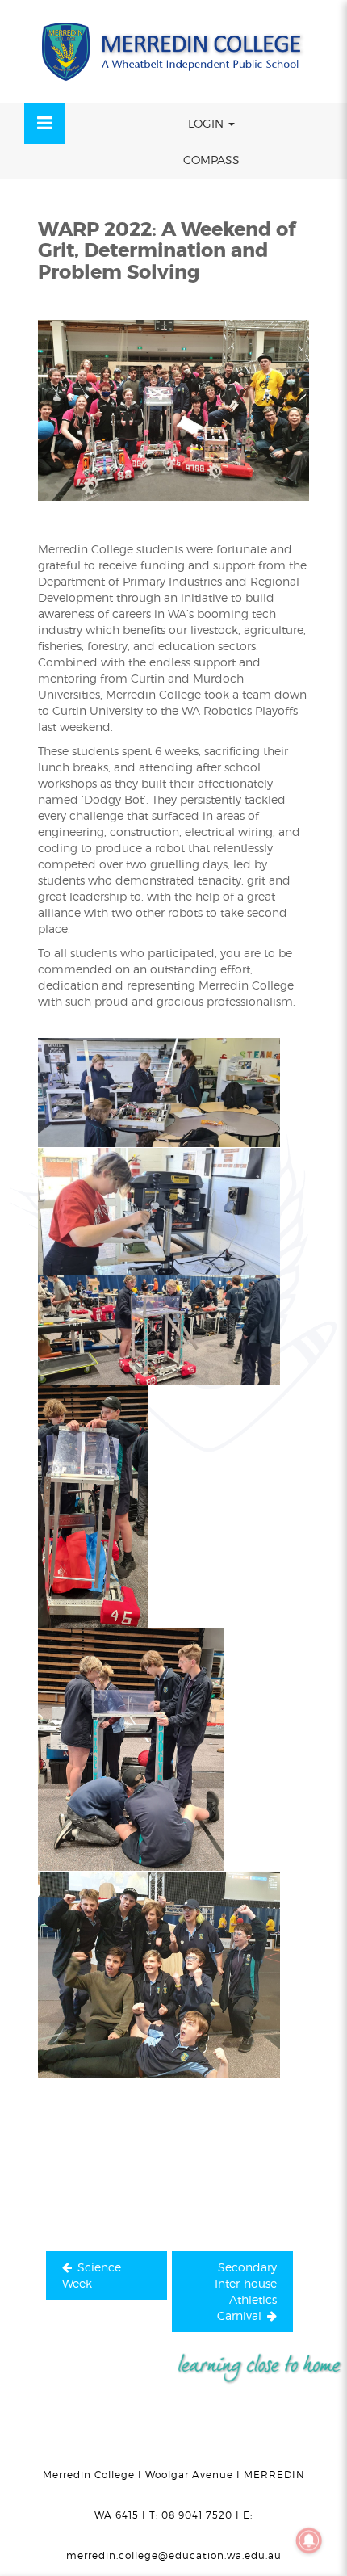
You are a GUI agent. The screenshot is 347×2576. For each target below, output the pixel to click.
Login (207, 123)
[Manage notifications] (309, 2540)
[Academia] (173, 52)
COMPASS (211, 160)
